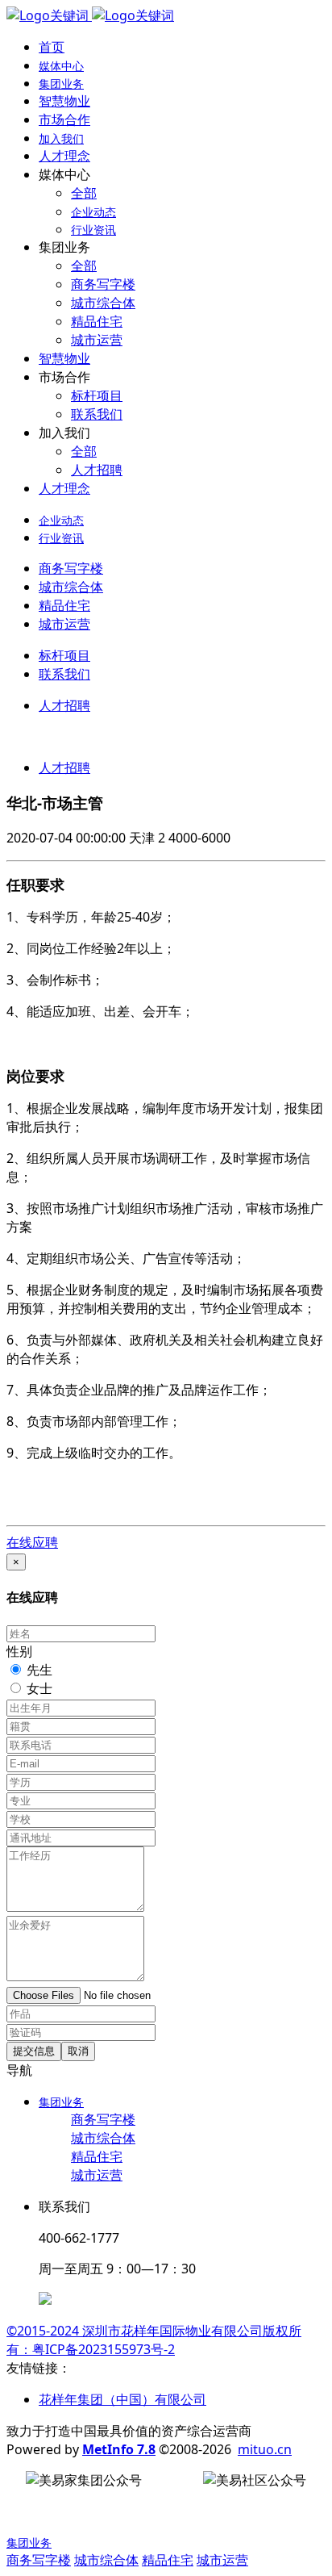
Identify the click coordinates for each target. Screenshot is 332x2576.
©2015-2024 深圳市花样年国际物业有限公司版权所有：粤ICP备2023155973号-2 (154, 2340)
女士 (39, 1688)
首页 (52, 47)
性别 (19, 1651)
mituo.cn (265, 2449)
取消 (78, 2051)
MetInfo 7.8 (119, 2449)
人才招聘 (64, 767)
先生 (39, 1670)
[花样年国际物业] (90, 15)
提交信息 (34, 2051)
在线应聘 (32, 1542)
